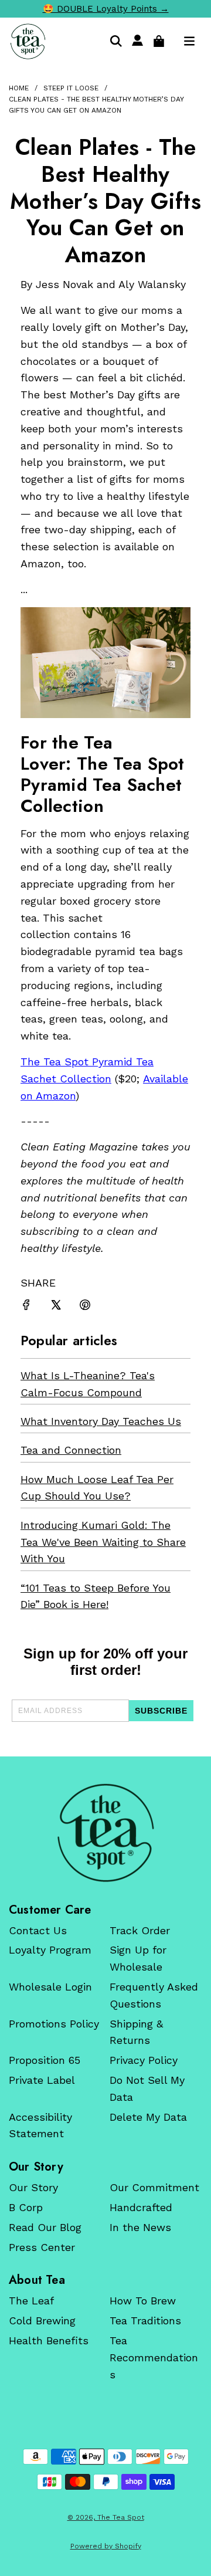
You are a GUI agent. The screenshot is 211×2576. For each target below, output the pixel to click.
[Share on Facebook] (26, 1307)
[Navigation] (189, 41)
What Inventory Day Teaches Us (101, 1421)
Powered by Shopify (106, 2546)
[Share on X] (56, 1307)
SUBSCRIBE (161, 1711)
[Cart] (159, 41)
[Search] (116, 41)
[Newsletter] (105, 1833)
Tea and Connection (71, 1450)
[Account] (137, 41)
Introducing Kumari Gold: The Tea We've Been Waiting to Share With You (103, 1542)
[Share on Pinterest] (85, 1307)
